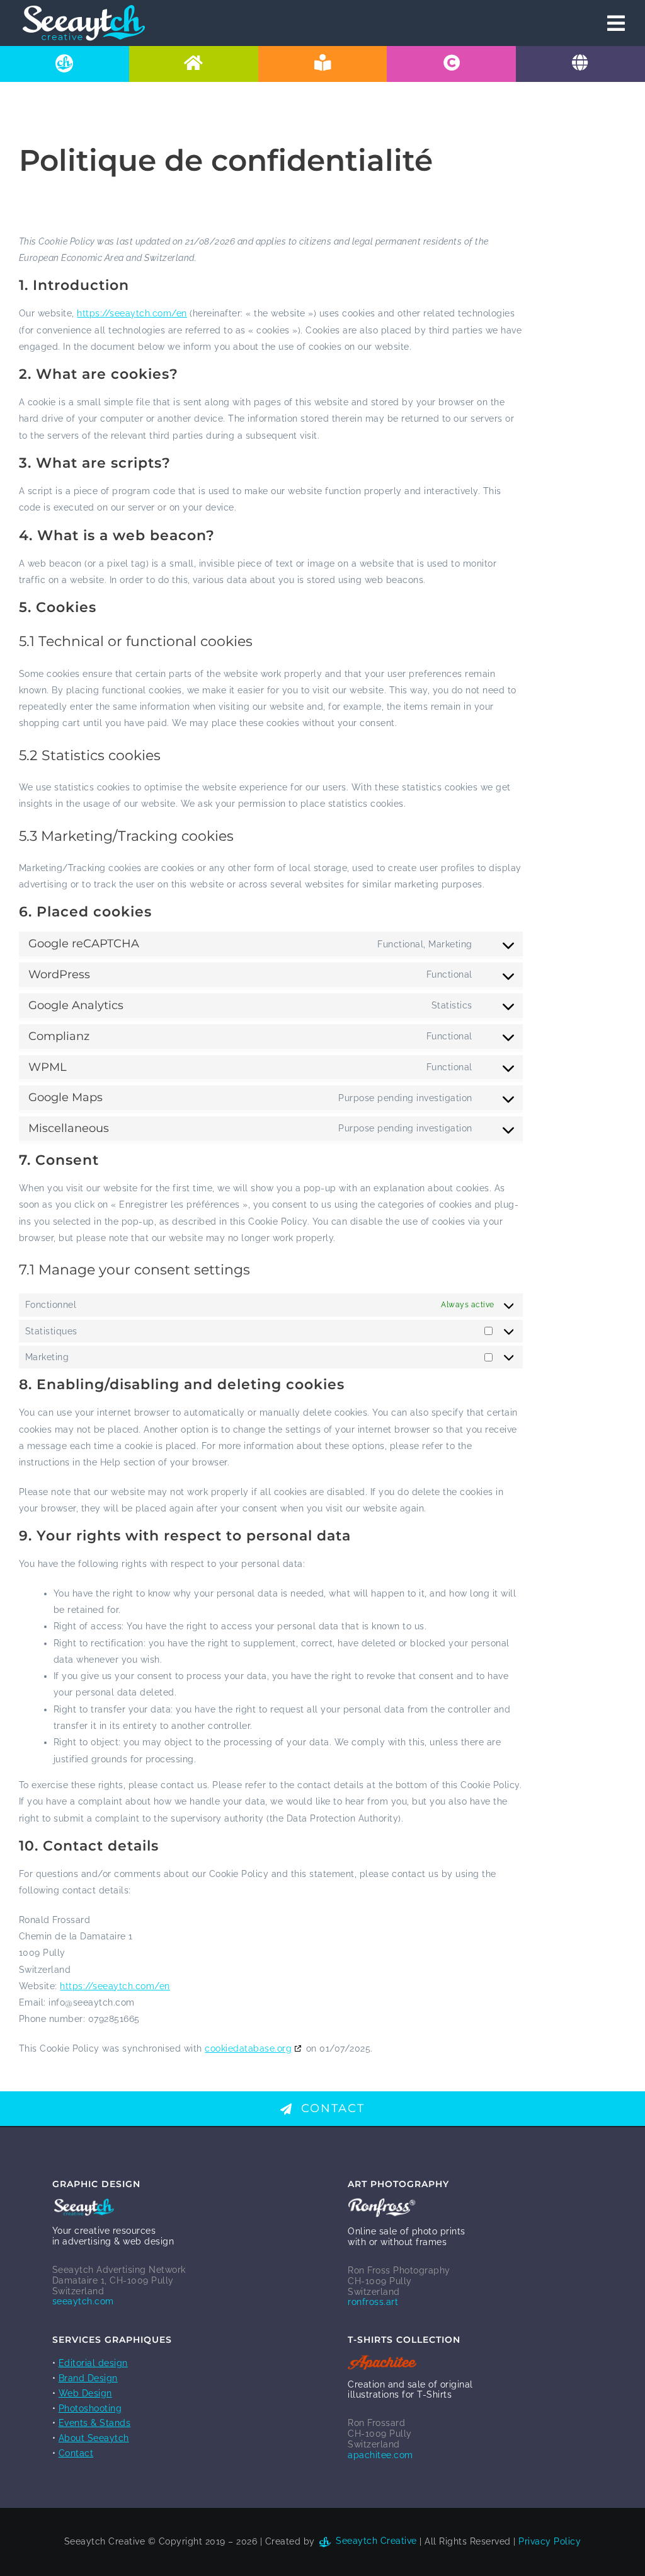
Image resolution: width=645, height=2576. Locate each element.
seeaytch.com (83, 2301)
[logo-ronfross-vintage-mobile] (382, 2203)
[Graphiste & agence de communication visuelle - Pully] (194, 64)
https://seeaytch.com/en (132, 313)
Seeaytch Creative (375, 2541)
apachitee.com (380, 2455)
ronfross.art (373, 2302)
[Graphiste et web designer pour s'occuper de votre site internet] (580, 64)
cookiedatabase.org (248, 2048)
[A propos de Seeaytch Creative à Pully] (65, 64)
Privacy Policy (550, 2541)
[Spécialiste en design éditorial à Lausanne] (323, 64)
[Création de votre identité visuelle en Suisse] (451, 64)
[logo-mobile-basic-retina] (83, 9)
